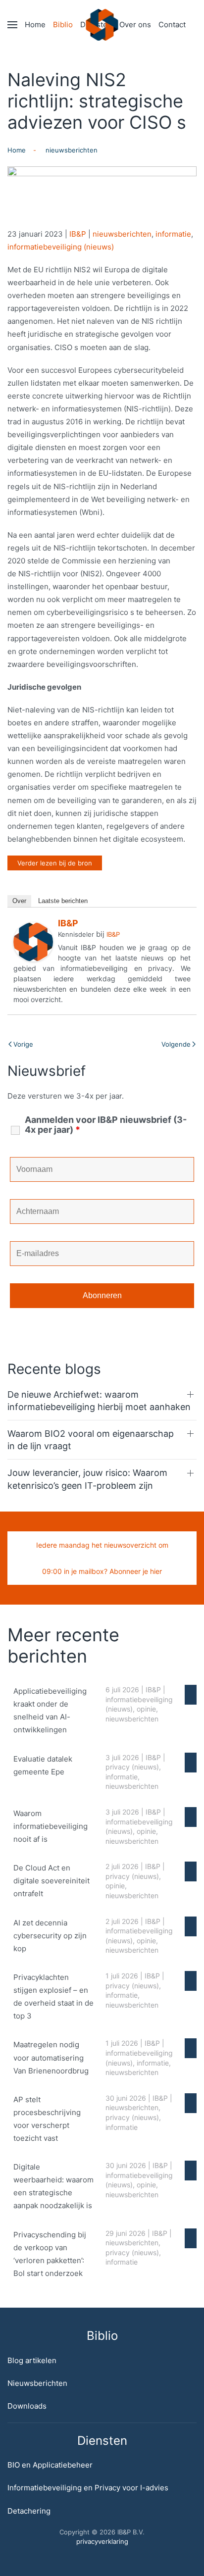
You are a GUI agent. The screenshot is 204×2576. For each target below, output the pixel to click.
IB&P (78, 234)
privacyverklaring (102, 2541)
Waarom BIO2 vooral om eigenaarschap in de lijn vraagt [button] (91, 1440)
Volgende (176, 1044)
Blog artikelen (32, 2360)
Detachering (29, 2511)
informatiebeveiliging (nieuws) (61, 247)
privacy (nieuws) (132, 1767)
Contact (172, 25)
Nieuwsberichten (37, 2383)
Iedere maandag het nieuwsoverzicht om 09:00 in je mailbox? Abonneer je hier (102, 1558)
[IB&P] (33, 941)
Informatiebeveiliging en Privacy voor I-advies (88, 2488)
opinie (146, 1709)
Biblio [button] (63, 25)
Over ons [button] (135, 25)
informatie (173, 234)
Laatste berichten (63, 901)
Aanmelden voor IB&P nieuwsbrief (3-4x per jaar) (106, 1125)
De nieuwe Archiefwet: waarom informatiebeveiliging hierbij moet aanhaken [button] (99, 1401)
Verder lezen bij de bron (55, 863)
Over (19, 901)
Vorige (23, 1044)
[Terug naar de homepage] (102, 25)
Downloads (27, 2406)
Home (35, 25)
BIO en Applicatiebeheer (50, 2465)
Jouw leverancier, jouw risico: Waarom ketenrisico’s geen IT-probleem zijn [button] (87, 1479)
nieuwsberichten (122, 234)
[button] (12, 25)
